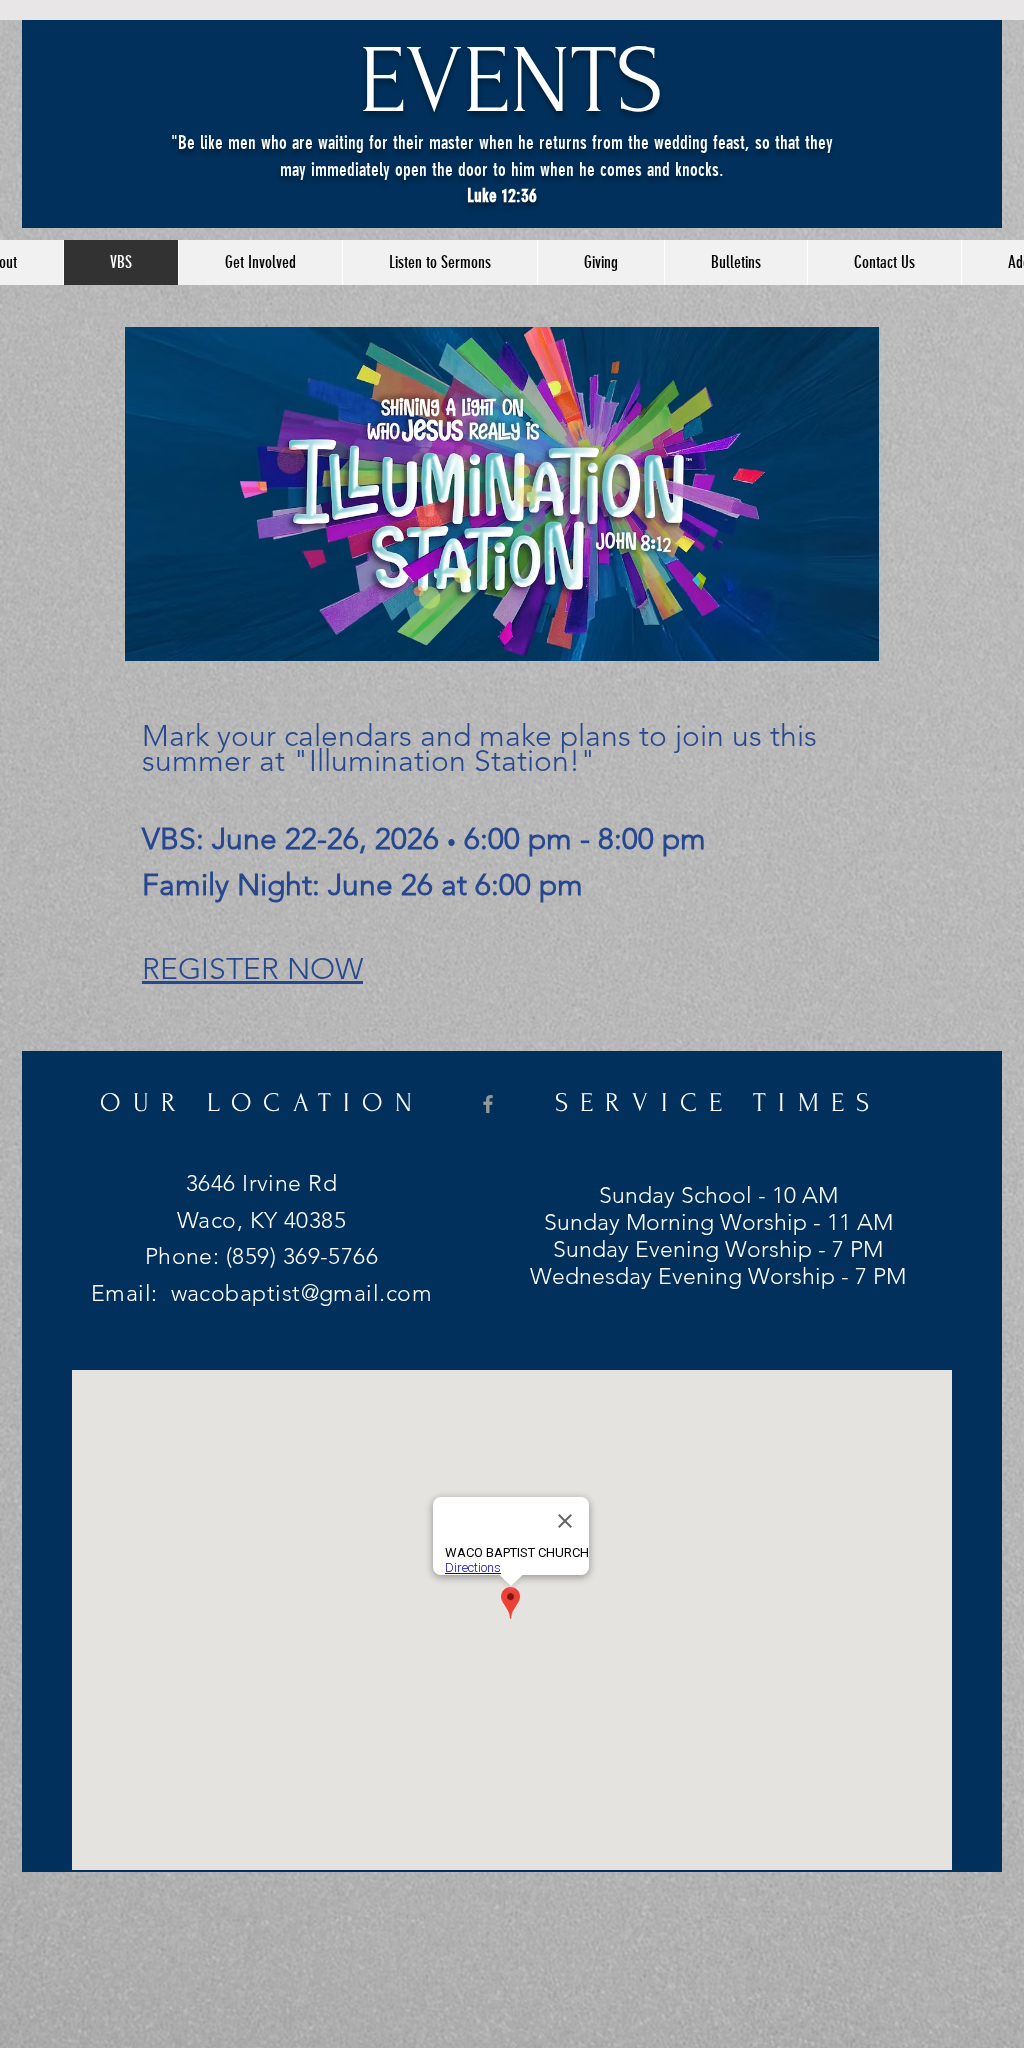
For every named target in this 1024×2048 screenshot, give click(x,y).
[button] (260, 262)
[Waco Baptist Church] (488, 1104)
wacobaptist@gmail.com (302, 1293)
